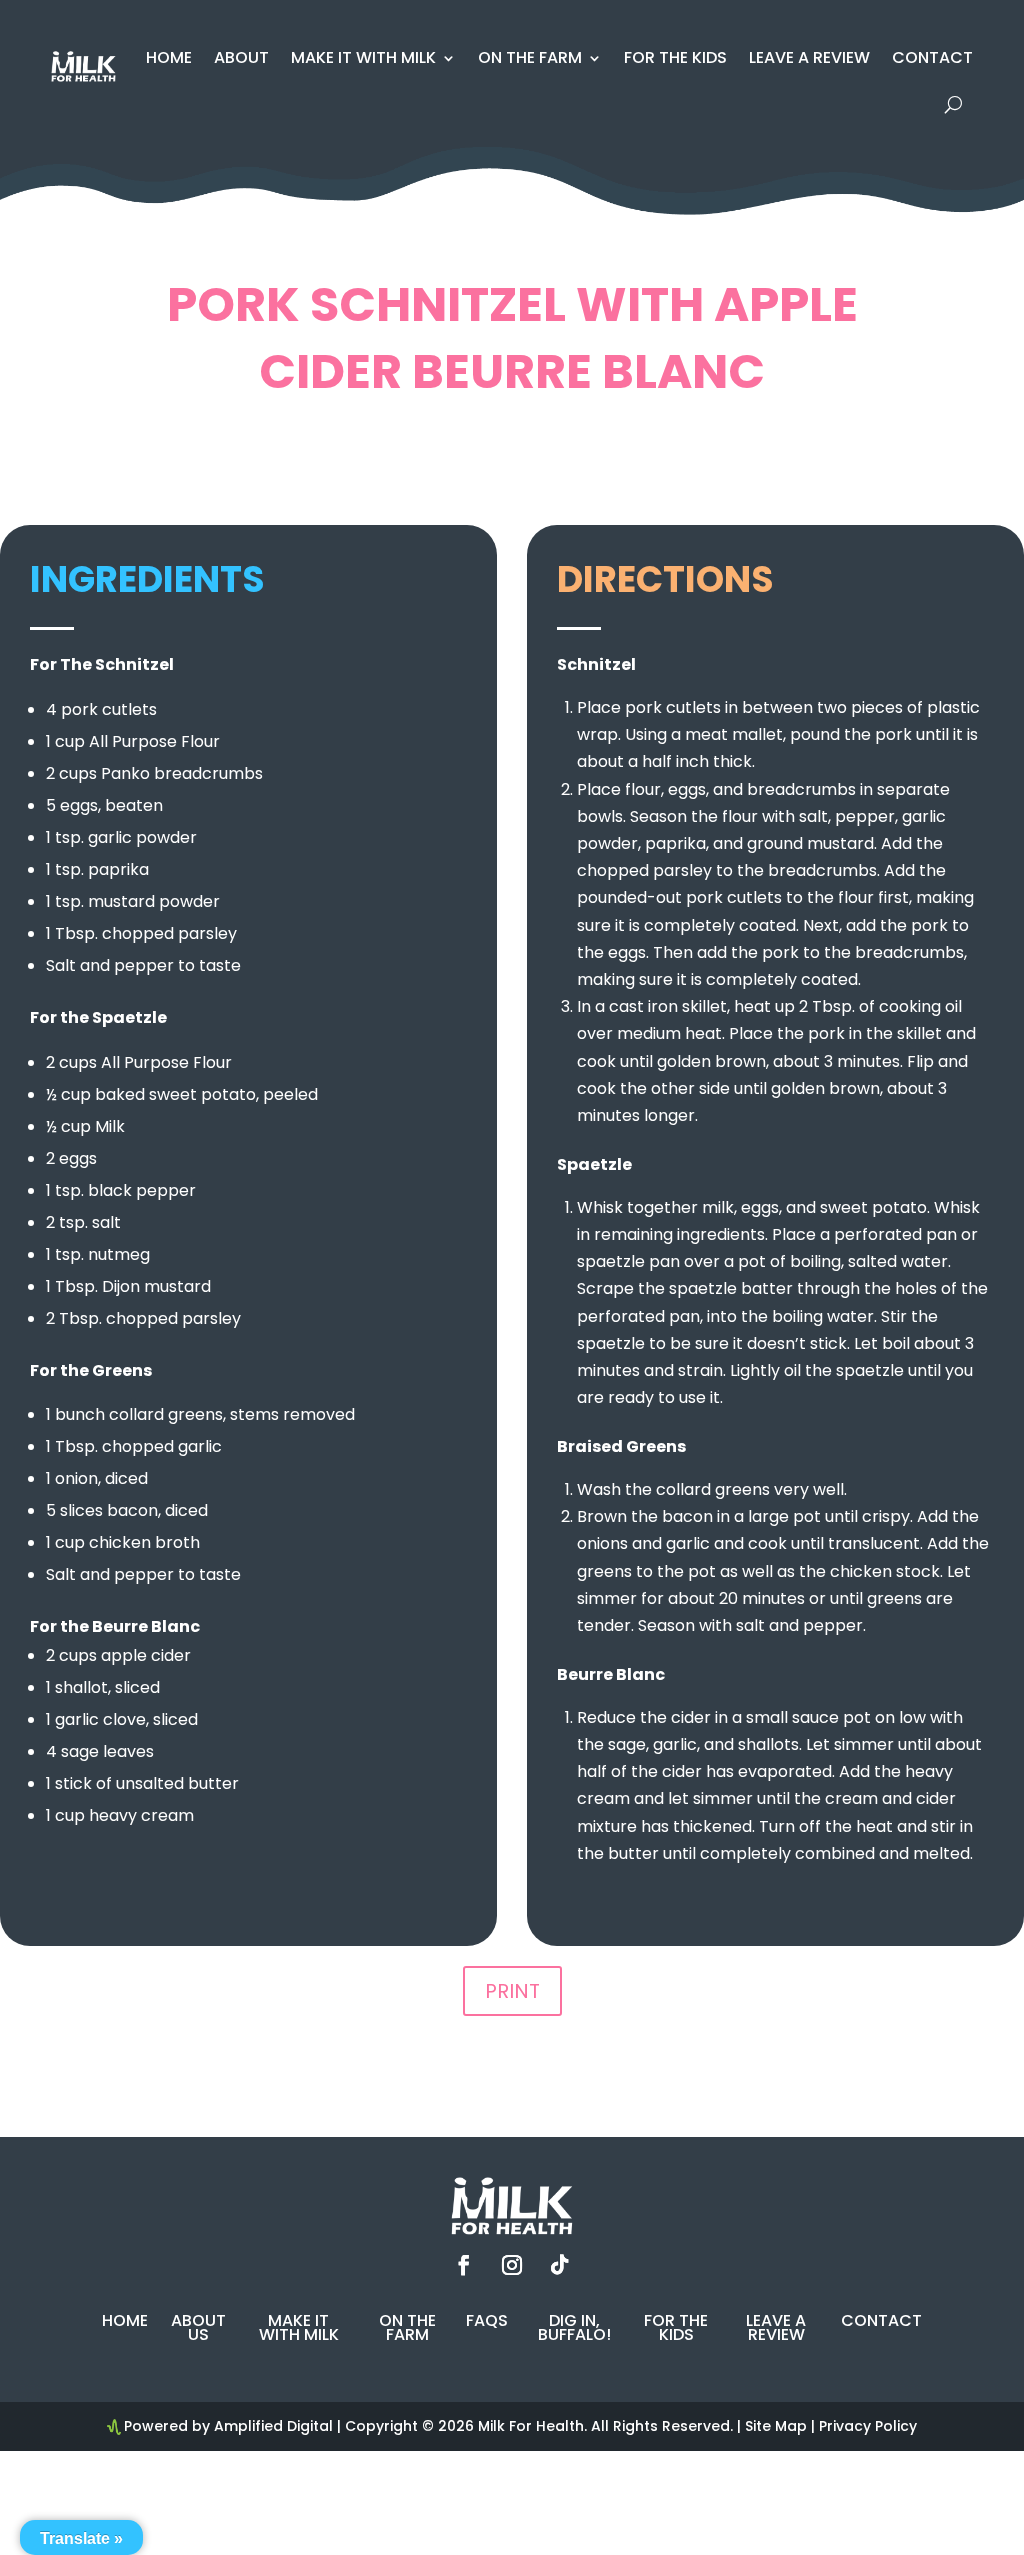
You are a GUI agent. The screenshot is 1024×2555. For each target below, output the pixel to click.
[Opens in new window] (464, 2265)
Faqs (487, 2323)
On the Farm (530, 57)
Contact (932, 57)
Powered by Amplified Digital (228, 2426)
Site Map (776, 2426)
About (241, 57)
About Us (198, 2330)
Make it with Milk (363, 57)
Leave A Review (809, 57)
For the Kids (675, 57)
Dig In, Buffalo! (574, 2330)
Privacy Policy (868, 2426)
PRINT (512, 1991)
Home (169, 57)
